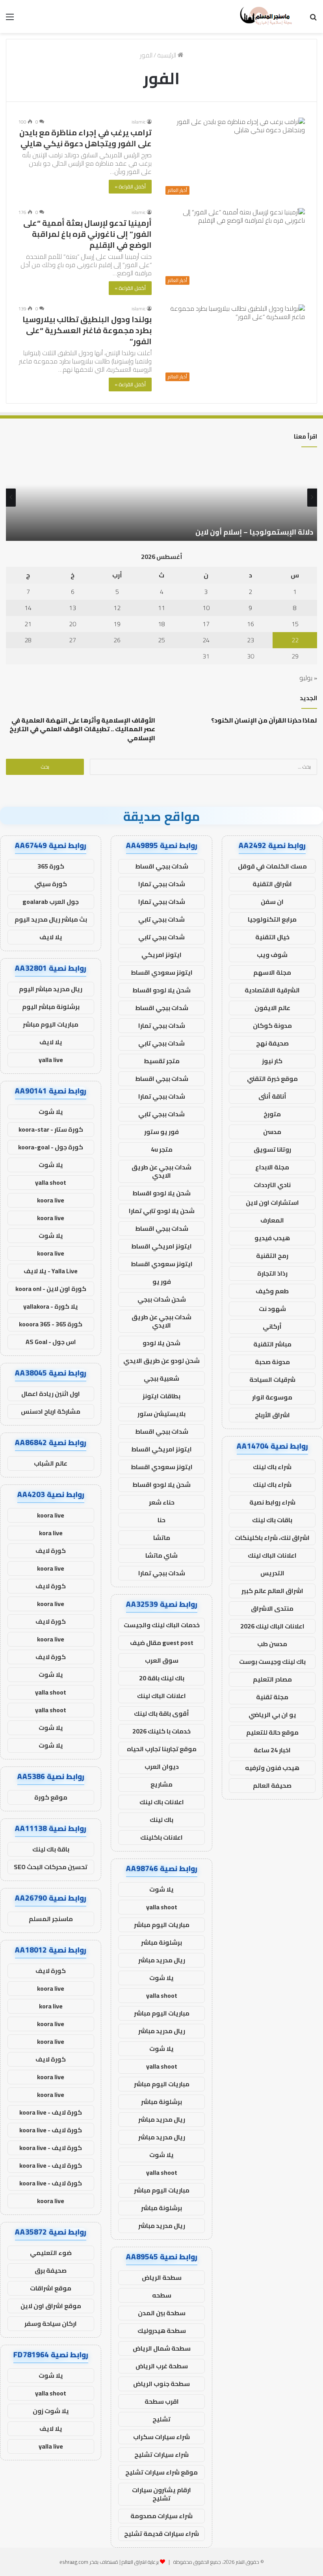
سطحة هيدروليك (162, 2331)
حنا (161, 1520)
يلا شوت (161, 1889)
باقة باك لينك (51, 1849)
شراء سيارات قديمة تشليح (161, 2534)
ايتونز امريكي (161, 955)
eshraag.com (74, 2562)
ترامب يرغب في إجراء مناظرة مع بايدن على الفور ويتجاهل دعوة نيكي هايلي (85, 138)
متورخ (272, 1114)
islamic (139, 122)
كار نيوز (272, 1061)
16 (251, 624)
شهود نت (272, 1309)
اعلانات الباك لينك (272, 1555)
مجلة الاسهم (272, 972)
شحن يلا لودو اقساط (161, 990)
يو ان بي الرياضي (272, 1715)
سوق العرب (162, 1660)
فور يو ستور (161, 1132)
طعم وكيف (272, 1291)
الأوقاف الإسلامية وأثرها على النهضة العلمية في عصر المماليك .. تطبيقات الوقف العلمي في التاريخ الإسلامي (82, 729)
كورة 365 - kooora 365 (51, 1324)
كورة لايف (51, 1551)
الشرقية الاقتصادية (272, 990)
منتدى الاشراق (272, 1608)
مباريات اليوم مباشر (162, 1925)
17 (206, 624)
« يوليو (308, 678)
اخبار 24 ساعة (272, 1750)
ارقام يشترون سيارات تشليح (161, 2494)
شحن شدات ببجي (162, 1299)
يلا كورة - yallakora (51, 1306)
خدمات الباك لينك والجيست (162, 1625)
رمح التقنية (272, 1256)
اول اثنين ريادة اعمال (51, 1394)
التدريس (272, 1573)
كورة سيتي (51, 884)
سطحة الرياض (162, 2277)
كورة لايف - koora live (51, 2112)
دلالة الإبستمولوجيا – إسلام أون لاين (254, 532)
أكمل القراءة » (130, 186)
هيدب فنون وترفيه (272, 1768)
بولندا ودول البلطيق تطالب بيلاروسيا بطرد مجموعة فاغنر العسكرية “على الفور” (87, 330)
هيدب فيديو (272, 1238)
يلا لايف (51, 937)
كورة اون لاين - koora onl (51, 1289)
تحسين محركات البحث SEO (51, 1867)
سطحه (162, 2295)
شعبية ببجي (161, 1378)
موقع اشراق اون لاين (51, 2306)
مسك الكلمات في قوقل (272, 866)
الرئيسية (167, 55)
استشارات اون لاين (272, 1202)
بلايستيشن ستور (161, 1414)
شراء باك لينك (272, 1467)
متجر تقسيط (162, 1061)
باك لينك (161, 1820)
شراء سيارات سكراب (161, 2437)
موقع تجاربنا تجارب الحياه (162, 1749)
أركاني (272, 1326)
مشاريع (161, 1784)
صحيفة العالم (272, 1785)
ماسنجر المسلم (51, 1919)
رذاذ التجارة (272, 1273)
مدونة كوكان (272, 1025)
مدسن (272, 1132)
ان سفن (272, 902)
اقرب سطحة (162, 2401)
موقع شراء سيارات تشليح (161, 2472)
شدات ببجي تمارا (162, 884)
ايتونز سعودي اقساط (162, 972)
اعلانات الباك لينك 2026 (272, 1626)
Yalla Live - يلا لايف (51, 1271)
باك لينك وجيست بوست (272, 1661)
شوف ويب (272, 955)
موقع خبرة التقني (272, 1079)
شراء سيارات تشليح (161, 2454)
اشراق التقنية (272, 884)
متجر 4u (162, 1149)
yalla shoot (162, 1907)
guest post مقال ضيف (162, 1643)
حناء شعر (162, 1502)
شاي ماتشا (161, 1555)
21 (28, 624)
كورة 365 (51, 866)
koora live (51, 1200)
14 (28, 608)
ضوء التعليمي (51, 2253)
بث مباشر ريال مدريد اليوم (51, 919)
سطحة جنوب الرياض (161, 2384)
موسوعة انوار (272, 1397)
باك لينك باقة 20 (162, 1678)
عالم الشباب (51, 1463)
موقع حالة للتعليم (272, 1732)
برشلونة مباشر (161, 1942)
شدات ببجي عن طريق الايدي (161, 1171)
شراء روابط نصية (272, 1502)
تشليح (161, 2419)
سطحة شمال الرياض (162, 2348)
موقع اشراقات (51, 2288)
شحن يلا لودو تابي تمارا (162, 1211)
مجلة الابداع (272, 1167)
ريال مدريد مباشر (162, 1960)
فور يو (162, 1282)
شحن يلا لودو (161, 1343)
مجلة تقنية (272, 1697)
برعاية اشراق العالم (140, 2562)
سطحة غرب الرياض (162, 2366)
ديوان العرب (162, 1767)
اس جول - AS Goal (51, 1342)
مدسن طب (272, 1644)
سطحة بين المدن (162, 2313)
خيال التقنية (272, 937)
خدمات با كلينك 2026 (161, 1731)
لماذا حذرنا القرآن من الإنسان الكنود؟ (264, 720)
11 (161, 608)
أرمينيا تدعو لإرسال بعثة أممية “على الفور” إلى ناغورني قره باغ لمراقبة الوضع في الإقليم (87, 234)
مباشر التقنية (272, 1344)
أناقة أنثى (272, 1096)
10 (206, 608)
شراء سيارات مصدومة (161, 2516)
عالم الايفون (272, 1008)
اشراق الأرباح (272, 1415)
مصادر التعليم (272, 1679)
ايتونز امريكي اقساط (161, 1246)
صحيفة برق (51, 2270)
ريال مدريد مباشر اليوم (51, 989)
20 (72, 624)
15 (295, 624)
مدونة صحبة (272, 1362)
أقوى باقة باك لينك (161, 1713)
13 (72, 608)
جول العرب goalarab (51, 902)
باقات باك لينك (272, 1520)
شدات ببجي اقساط (162, 866)
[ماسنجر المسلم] (265, 17)
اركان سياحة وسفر (51, 2323)
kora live (51, 1533)
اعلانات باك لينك (162, 1802)
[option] (161, 498)
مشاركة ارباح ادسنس (51, 1411)
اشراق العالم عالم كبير (272, 1591)
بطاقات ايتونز (161, 1396)
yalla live (51, 1060)
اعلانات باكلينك (161, 1837)
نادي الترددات (272, 1185)
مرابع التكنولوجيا (272, 919)
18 (161, 624)
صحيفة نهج (272, 1043)
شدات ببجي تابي (161, 919)
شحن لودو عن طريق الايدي (161, 1361)
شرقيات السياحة (272, 1379)
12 (117, 608)
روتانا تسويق (272, 1149)
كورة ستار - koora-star (51, 1129)
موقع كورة (51, 1797)
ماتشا (162, 1538)
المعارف (272, 1220)
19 (117, 624)
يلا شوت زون (51, 2411)
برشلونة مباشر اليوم (51, 1007)
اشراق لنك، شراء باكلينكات (272, 1538)
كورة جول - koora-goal (51, 1147)
